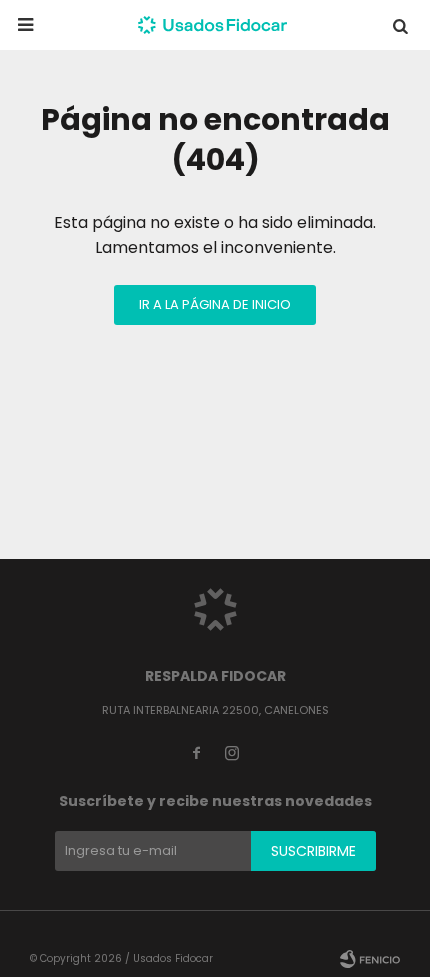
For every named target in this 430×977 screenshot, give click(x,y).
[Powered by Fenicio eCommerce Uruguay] (370, 959)
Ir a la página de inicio (215, 304)
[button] (400, 25)
